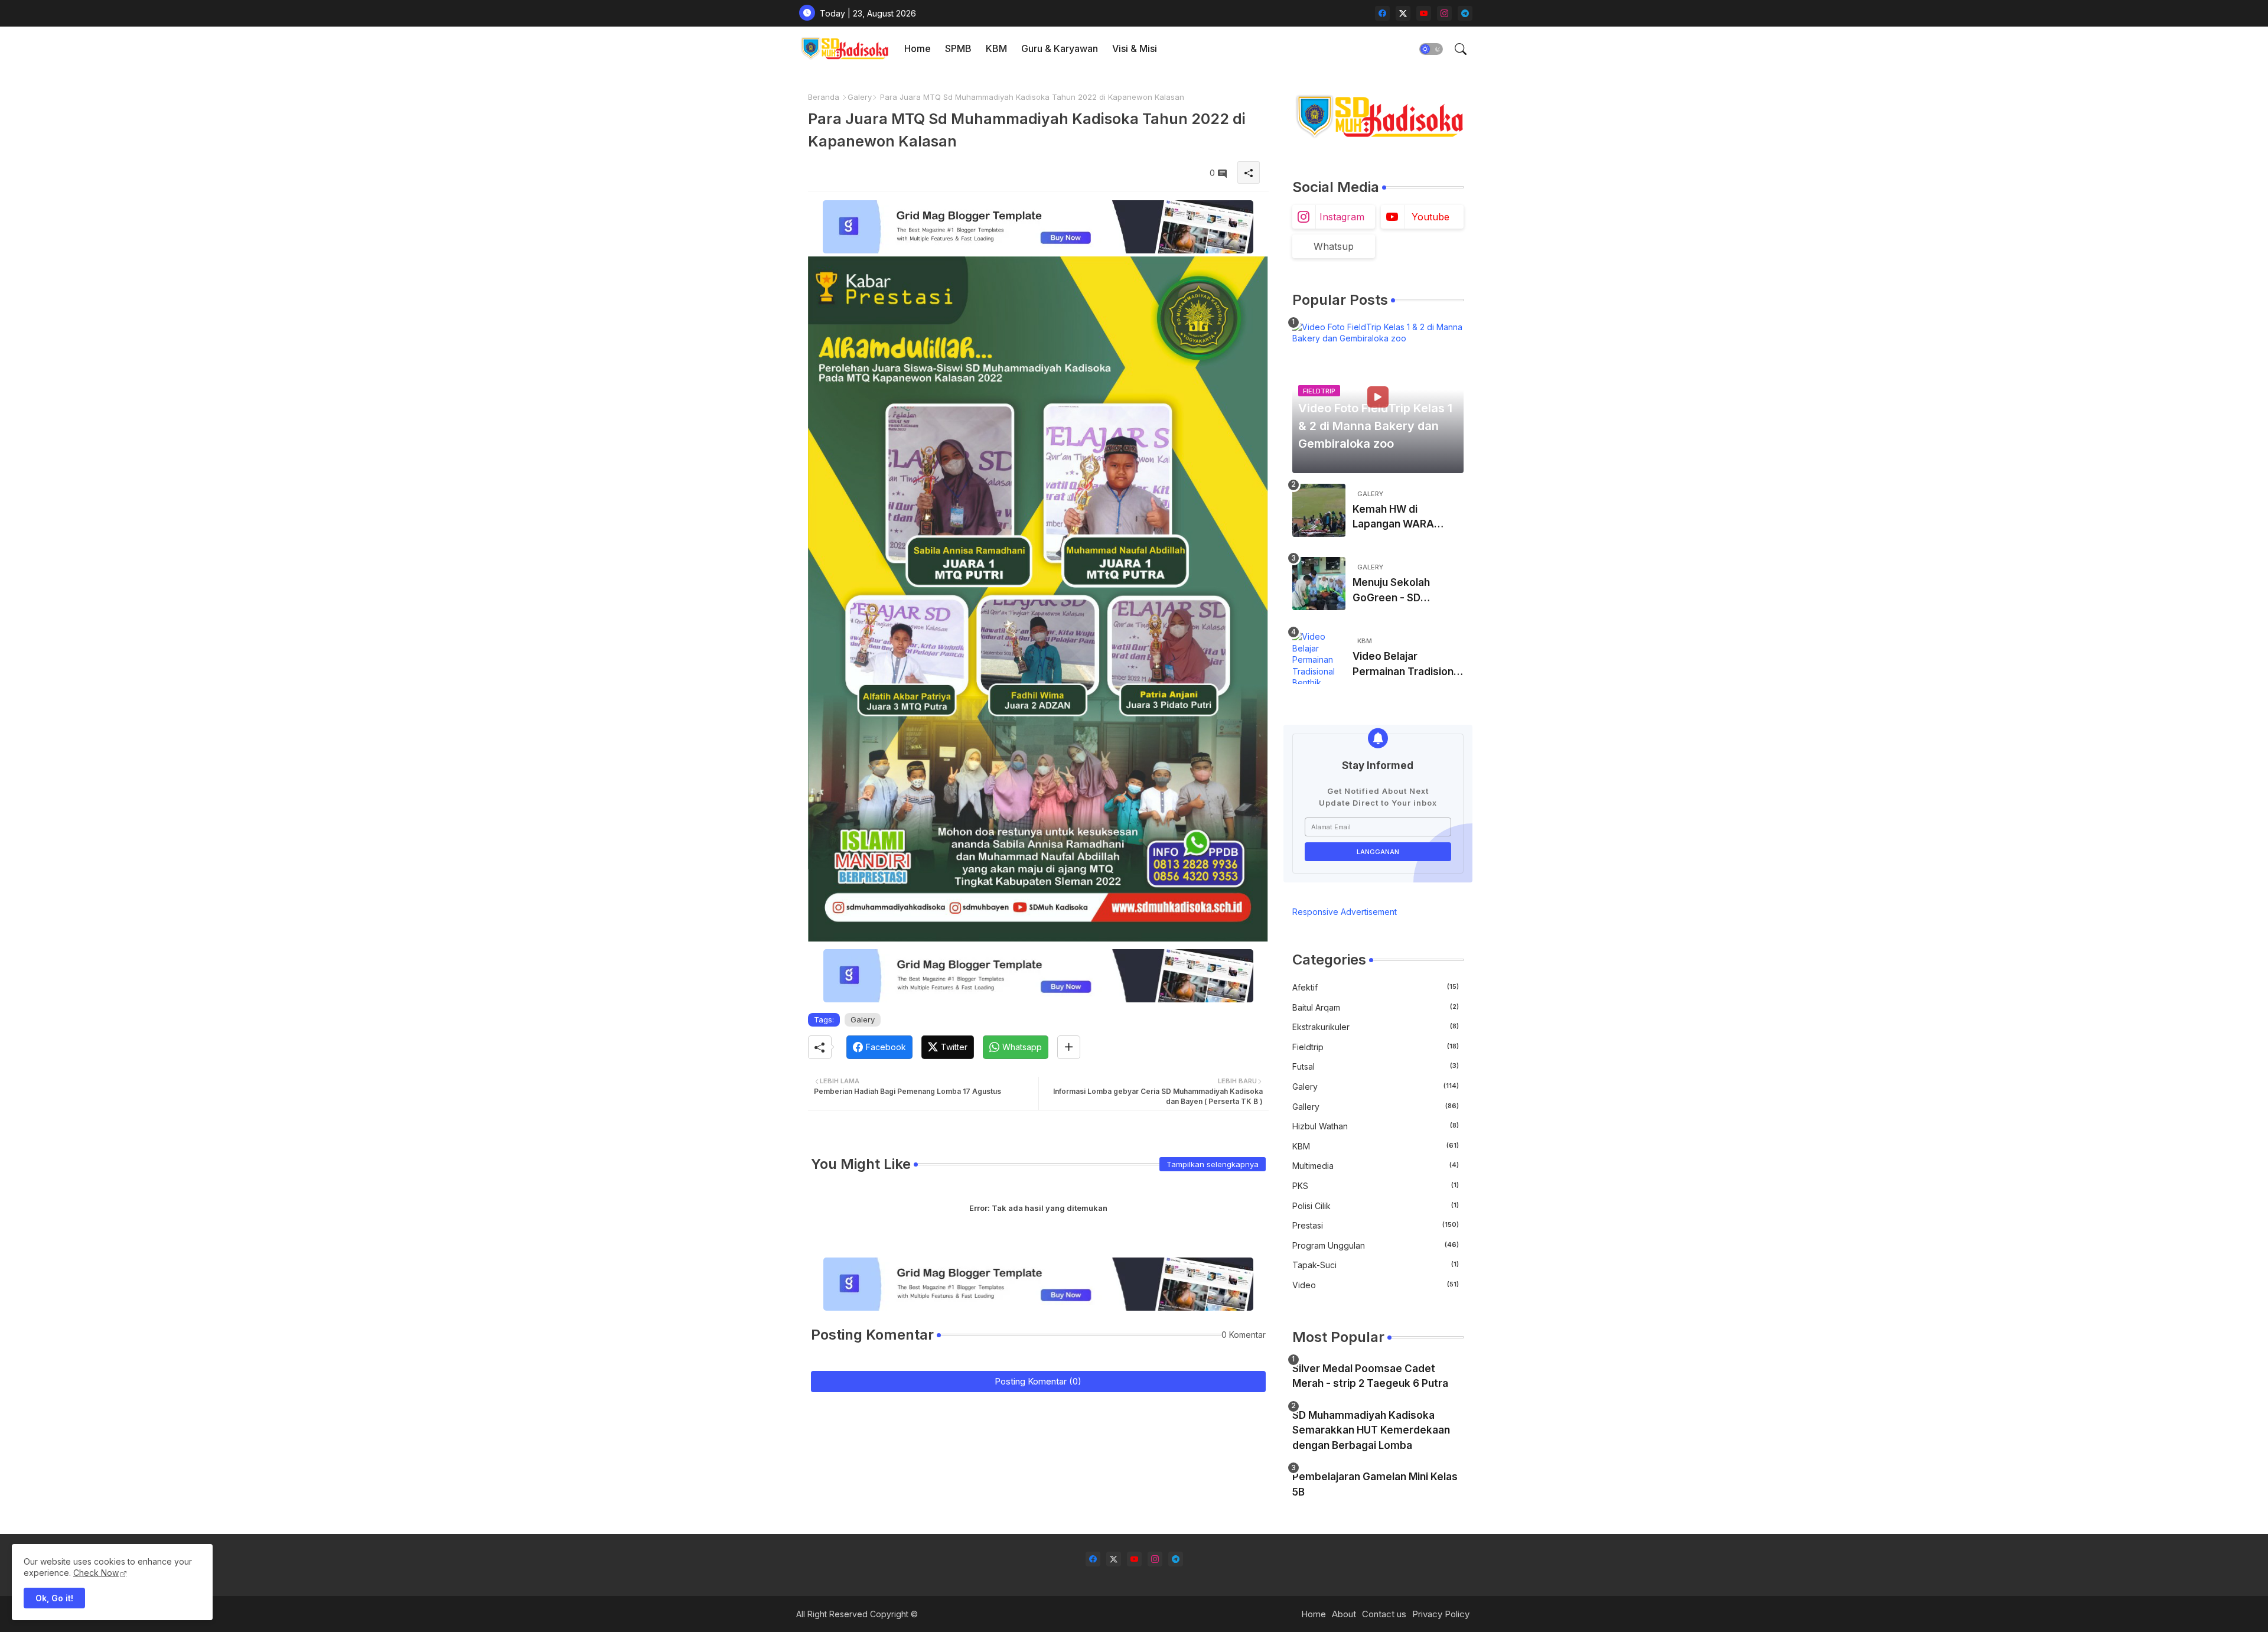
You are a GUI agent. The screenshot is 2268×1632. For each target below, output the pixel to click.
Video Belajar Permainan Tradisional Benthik (1407, 665)
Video (1376, 1285)
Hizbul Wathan (1376, 1126)
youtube (1430, 217)
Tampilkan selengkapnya (1213, 1164)
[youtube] (1424, 13)
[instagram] (1444, 13)
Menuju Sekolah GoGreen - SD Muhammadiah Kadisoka (1391, 591)
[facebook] (1382, 13)
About (1344, 1614)
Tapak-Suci (1376, 1265)
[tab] (918, 49)
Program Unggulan (1376, 1245)
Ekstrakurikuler (1376, 1027)
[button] (1431, 49)
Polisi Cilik (1376, 1206)
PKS (1376, 1186)
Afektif (1376, 987)
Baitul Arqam (1376, 1007)
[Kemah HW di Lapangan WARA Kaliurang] (1319, 510)
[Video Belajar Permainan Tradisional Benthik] (1319, 657)
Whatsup (1334, 246)
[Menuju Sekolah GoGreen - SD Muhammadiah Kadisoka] (1319, 584)
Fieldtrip (1376, 1047)
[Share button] (1069, 1047)
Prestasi (1376, 1225)
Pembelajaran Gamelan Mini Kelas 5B (1375, 1484)
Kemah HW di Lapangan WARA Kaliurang (1393, 518)
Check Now (96, 1573)
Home (918, 48)
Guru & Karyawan (1060, 48)
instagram (1342, 217)
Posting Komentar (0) (1038, 1381)
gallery (1376, 1107)
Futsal (1376, 1066)
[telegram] (1465, 13)
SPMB (958, 48)
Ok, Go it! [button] (54, 1598)
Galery (860, 97)
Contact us (1384, 1614)
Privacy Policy (1441, 1614)
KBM (996, 48)
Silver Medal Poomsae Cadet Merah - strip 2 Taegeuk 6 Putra (1370, 1376)
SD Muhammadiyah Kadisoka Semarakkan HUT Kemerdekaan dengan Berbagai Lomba (1371, 1430)
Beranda (824, 97)
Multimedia (1376, 1166)
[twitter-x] (1403, 13)
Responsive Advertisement (1345, 912)
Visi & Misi (1135, 48)
